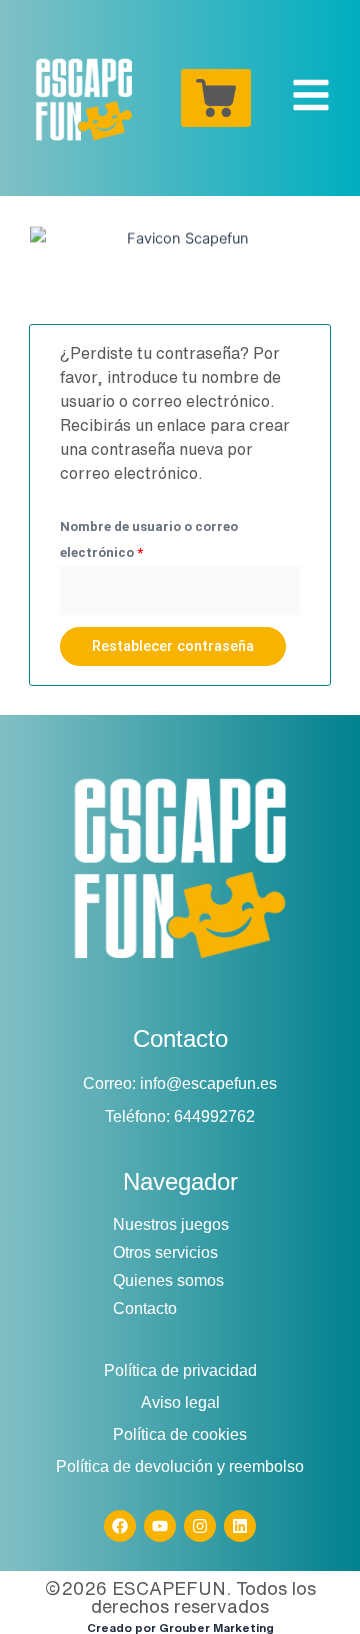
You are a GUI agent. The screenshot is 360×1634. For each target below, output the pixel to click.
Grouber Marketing (216, 1627)
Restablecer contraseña (173, 646)
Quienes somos (168, 1280)
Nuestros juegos (171, 1224)
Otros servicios (165, 1252)
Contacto (145, 1308)
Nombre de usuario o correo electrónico (149, 537)
